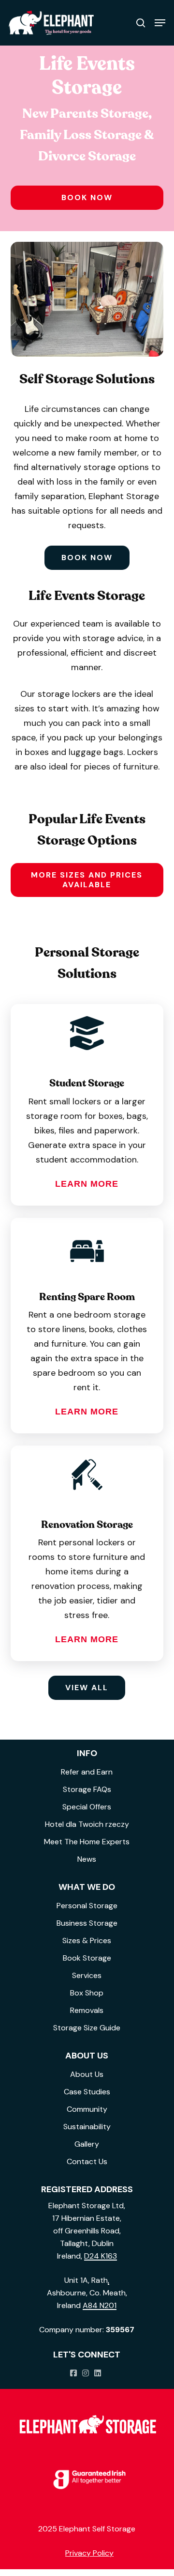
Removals (87, 2010)
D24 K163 (101, 2256)
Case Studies (87, 2092)
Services (87, 1975)
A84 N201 (100, 2305)
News (87, 1859)
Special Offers (87, 1807)
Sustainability (87, 2127)
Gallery (87, 2144)
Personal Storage (87, 1906)
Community (87, 2109)
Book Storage (87, 1958)
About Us (87, 2074)
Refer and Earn (87, 1772)
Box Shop (87, 1993)
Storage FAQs (87, 1789)
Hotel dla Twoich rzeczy (87, 1824)
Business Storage (87, 1923)
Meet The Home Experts (87, 1842)
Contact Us (87, 2161)
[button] (160, 23)
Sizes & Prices (87, 1940)
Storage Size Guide (87, 2028)
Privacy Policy (89, 2553)
